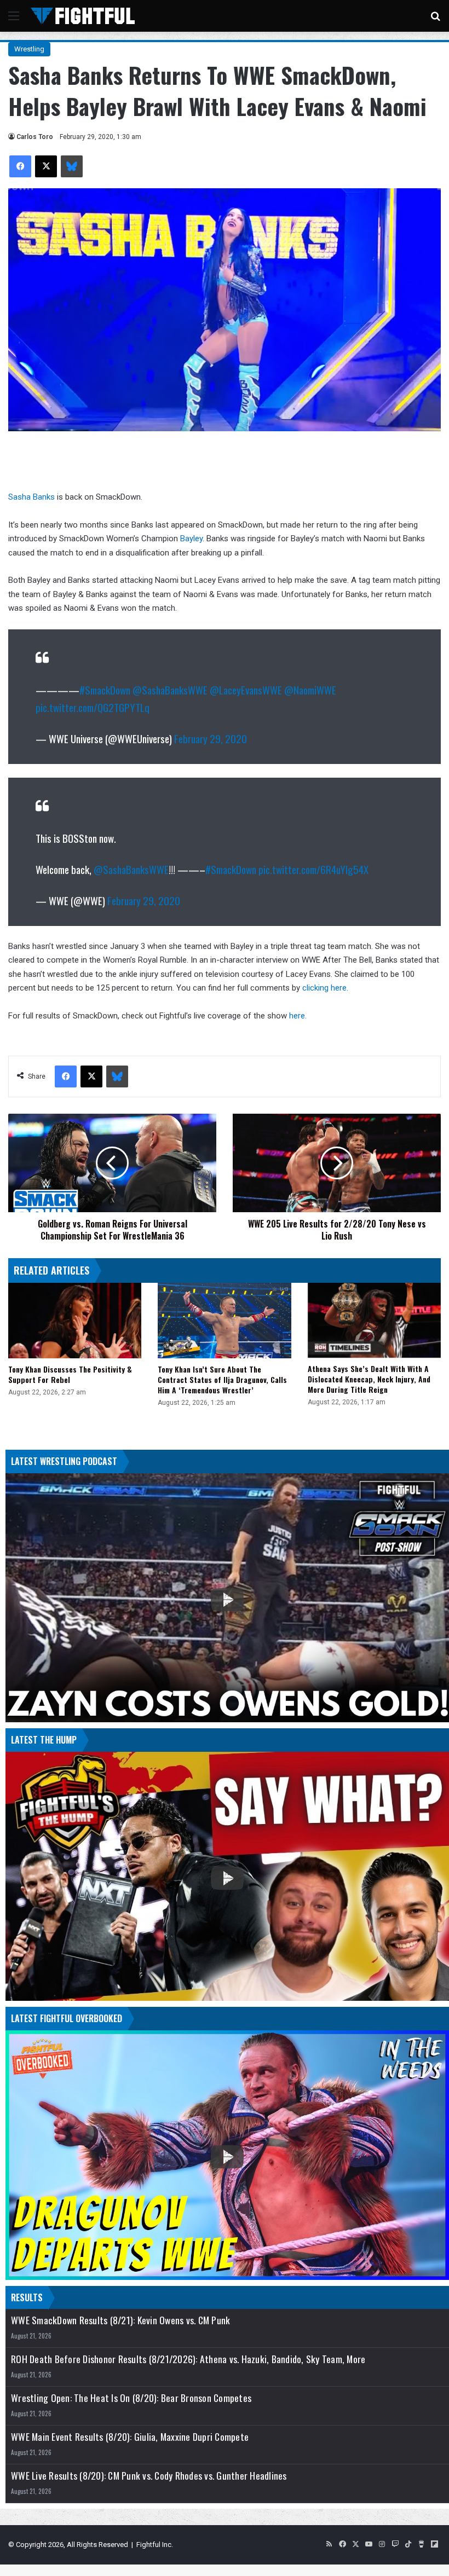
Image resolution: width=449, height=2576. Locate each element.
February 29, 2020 (211, 738)
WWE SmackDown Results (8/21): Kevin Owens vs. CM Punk (120, 2320)
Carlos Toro (35, 137)
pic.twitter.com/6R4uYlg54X (313, 869)
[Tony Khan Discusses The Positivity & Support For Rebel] (75, 1320)
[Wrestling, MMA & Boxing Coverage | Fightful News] (83, 16)
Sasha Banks (31, 497)
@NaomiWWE (310, 690)
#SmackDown (105, 690)
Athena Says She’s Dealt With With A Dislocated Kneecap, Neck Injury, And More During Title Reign (369, 1379)
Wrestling (29, 49)
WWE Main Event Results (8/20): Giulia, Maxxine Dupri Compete (130, 2437)
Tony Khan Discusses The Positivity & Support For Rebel (70, 1374)
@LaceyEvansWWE (246, 690)
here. (298, 1016)
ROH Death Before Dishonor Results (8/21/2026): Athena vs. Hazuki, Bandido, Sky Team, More (188, 2359)
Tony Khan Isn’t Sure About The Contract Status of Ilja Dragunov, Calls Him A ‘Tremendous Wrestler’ (222, 1379)
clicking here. (325, 988)
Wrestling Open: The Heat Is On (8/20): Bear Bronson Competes (131, 2398)
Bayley (191, 539)
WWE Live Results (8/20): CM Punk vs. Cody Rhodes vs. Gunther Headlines (149, 2476)
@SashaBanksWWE (170, 690)
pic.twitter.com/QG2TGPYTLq (93, 707)
